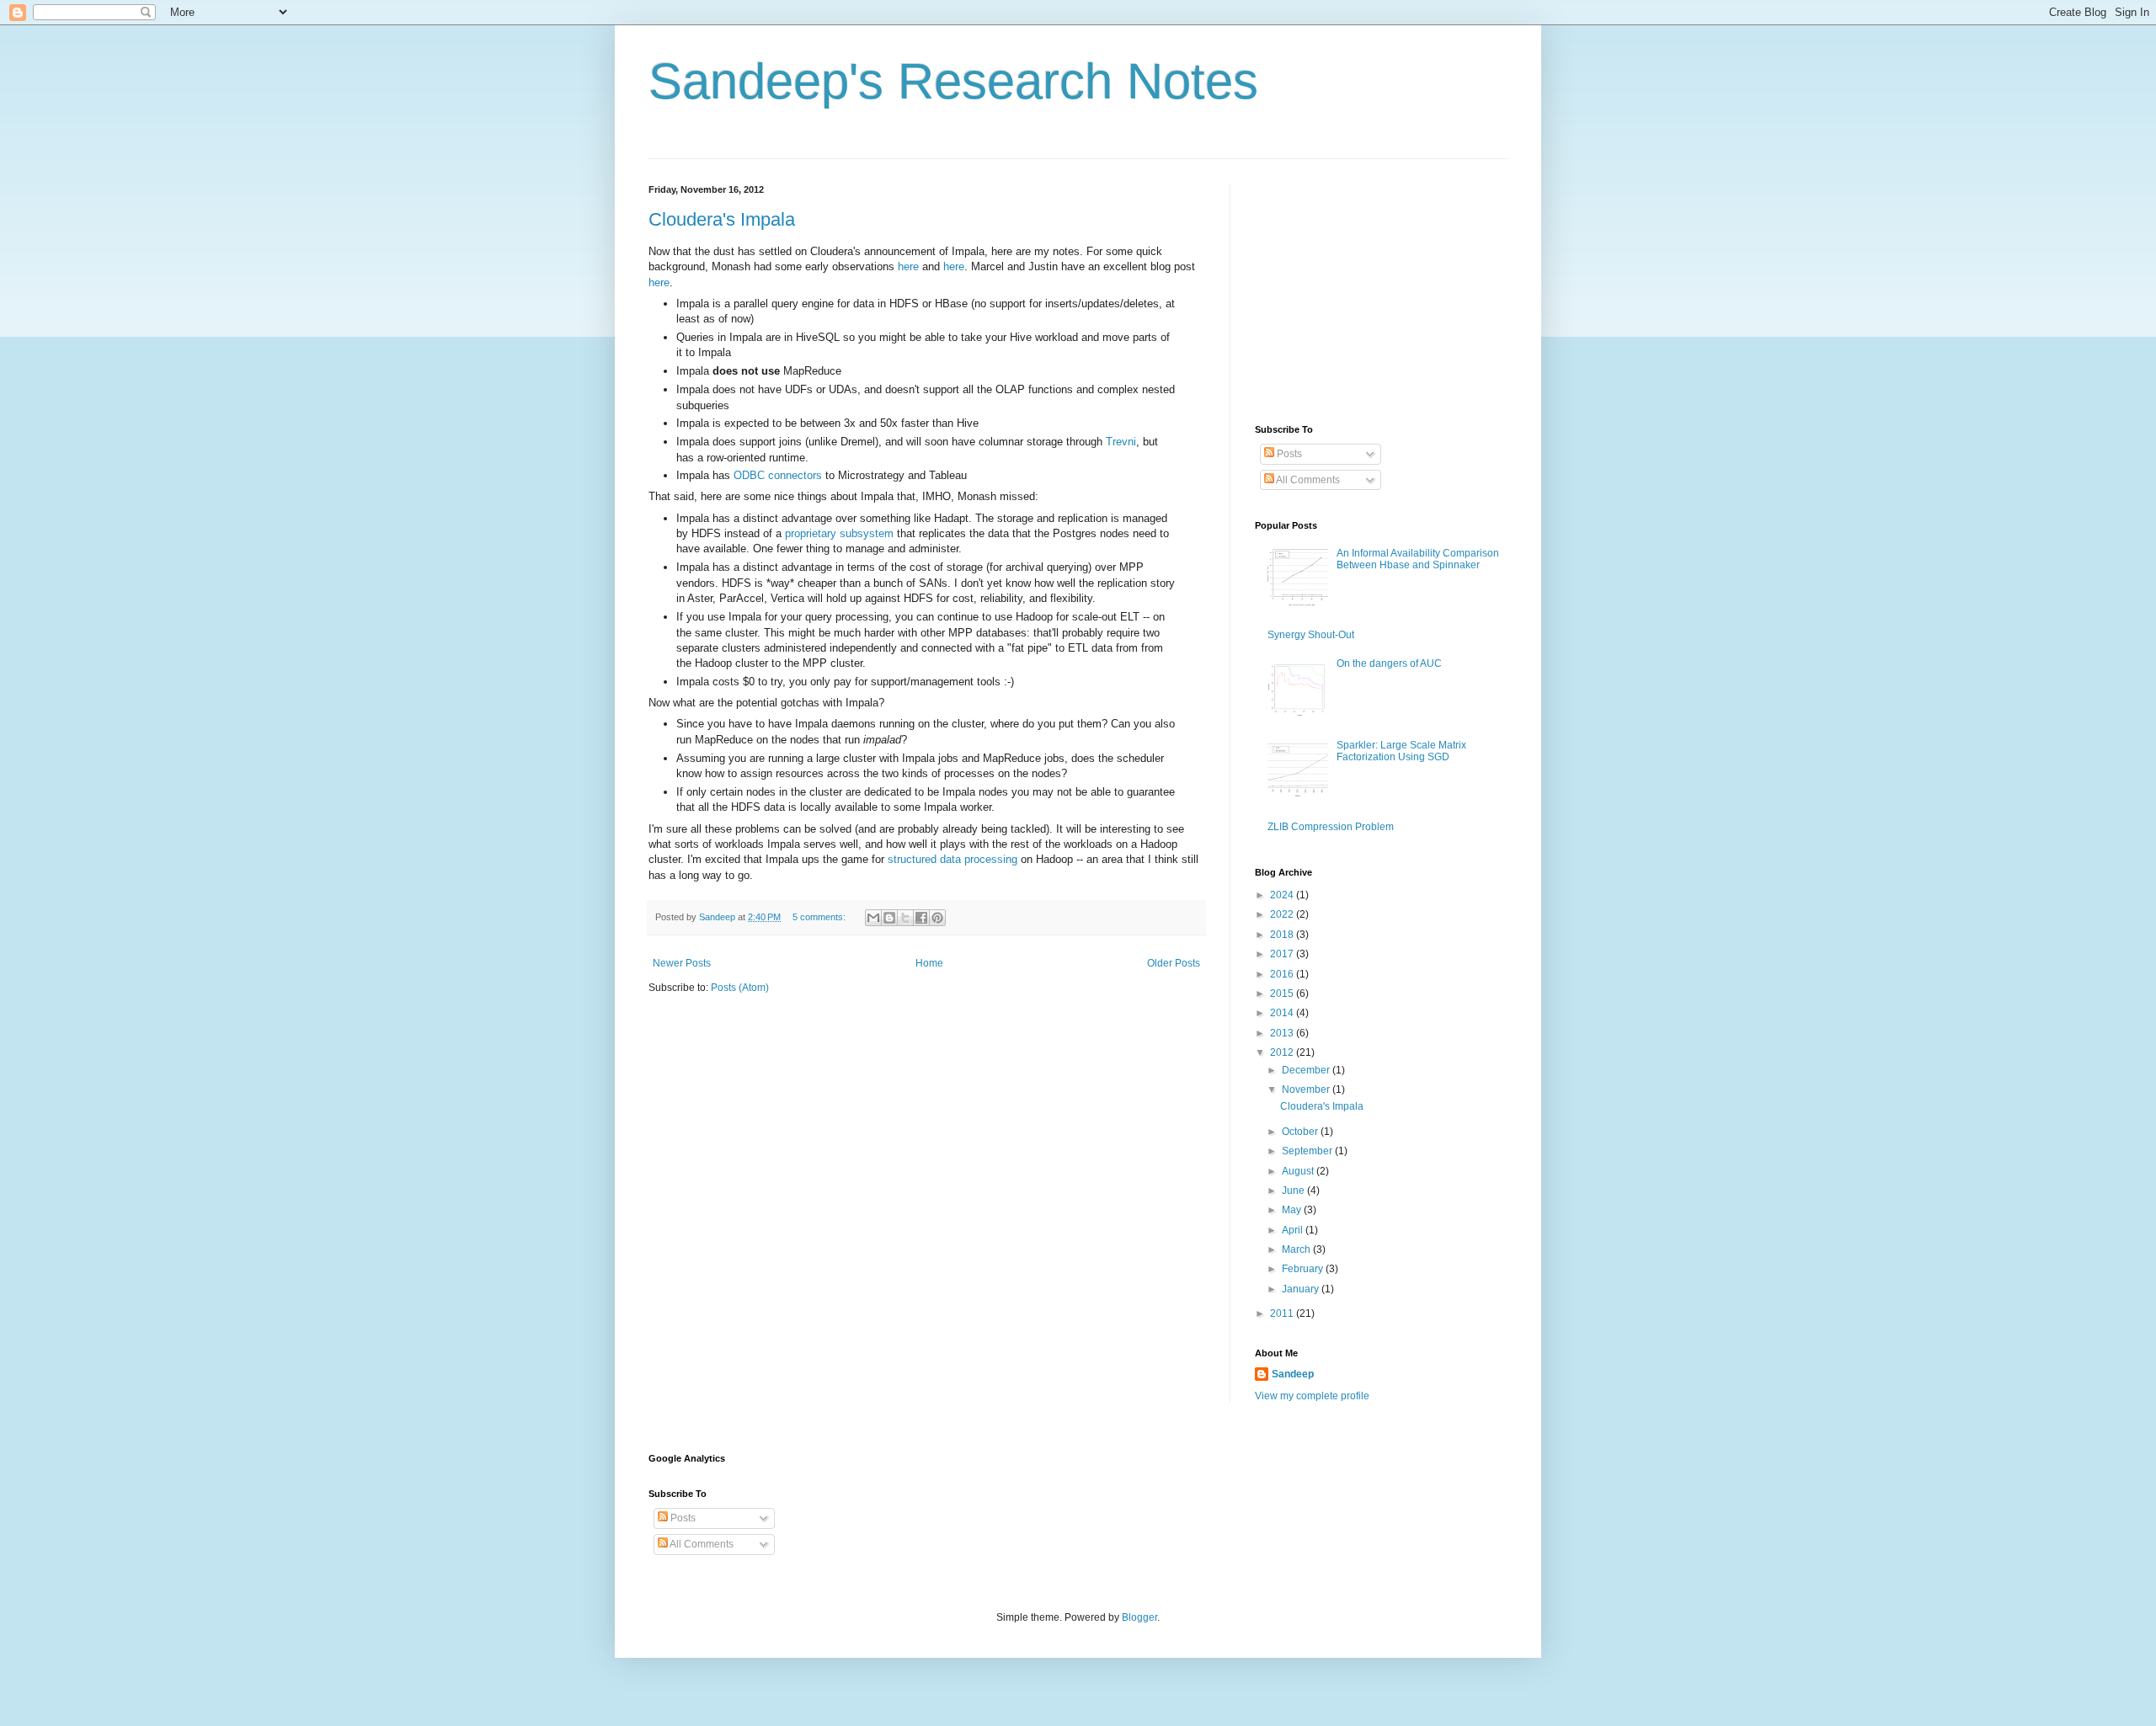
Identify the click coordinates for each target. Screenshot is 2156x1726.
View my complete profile (1312, 1396)
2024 (1283, 895)
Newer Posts (682, 963)
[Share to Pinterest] (937, 918)
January (1302, 1289)
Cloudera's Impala (722, 219)
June (1294, 1191)
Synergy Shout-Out (1311, 635)
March (1297, 1249)
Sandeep (1293, 1374)
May (1293, 1210)
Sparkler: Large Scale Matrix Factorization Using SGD (1401, 751)
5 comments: (820, 917)
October (1301, 1132)
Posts (1288, 454)
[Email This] (873, 918)
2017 (1283, 954)
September (1308, 1151)
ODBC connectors (778, 475)
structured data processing (953, 859)
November (1307, 1089)
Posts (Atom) (740, 988)
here (908, 266)
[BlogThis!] (889, 918)
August (1299, 1171)
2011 (1283, 1313)
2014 (1283, 1013)
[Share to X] (905, 918)
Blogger (1139, 1617)
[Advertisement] (1381, 290)
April (1294, 1230)
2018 (1283, 935)
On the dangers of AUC (1389, 663)
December (1307, 1070)
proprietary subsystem (839, 533)
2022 (1283, 914)
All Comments (1307, 480)
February (1304, 1269)
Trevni (1121, 442)
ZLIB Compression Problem (1331, 827)
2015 (1283, 994)
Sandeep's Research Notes (953, 81)
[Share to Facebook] (921, 918)
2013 (1283, 1033)
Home (929, 963)
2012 (1283, 1052)
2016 (1283, 974)
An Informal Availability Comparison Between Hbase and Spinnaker (1418, 559)
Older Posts (1174, 963)
